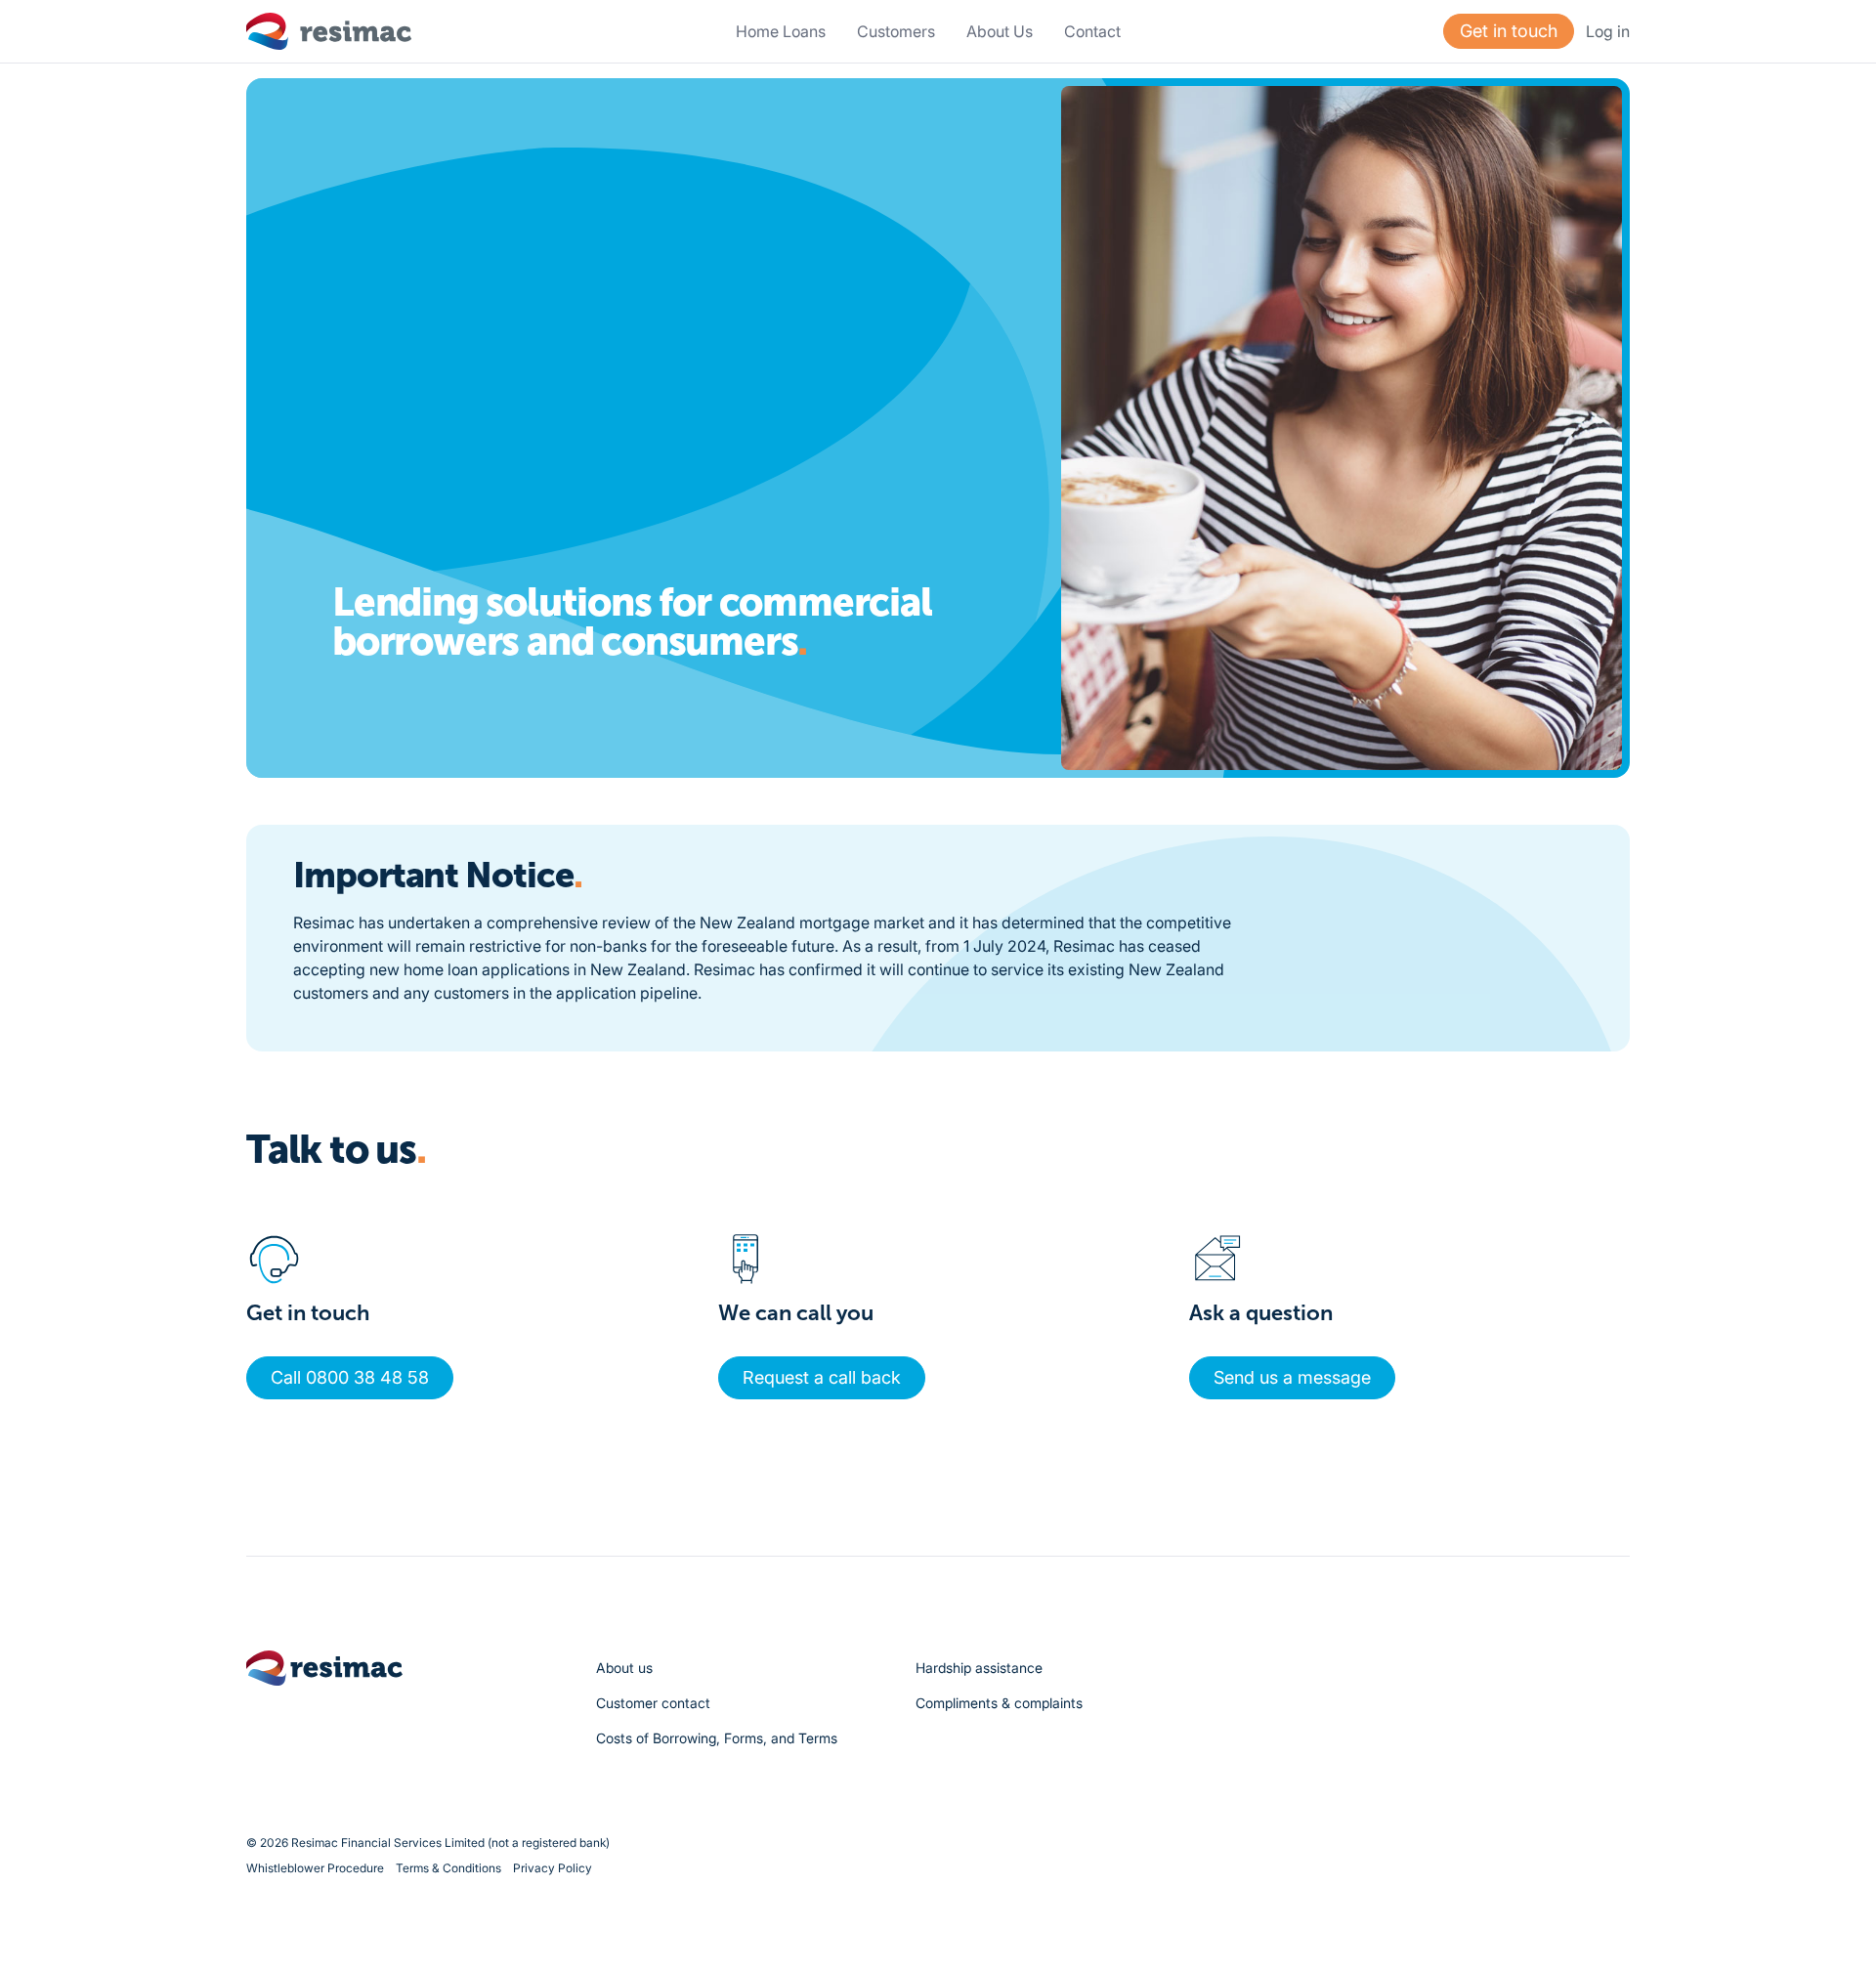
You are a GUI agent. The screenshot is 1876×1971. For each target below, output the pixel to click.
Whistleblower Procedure (315, 1868)
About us (624, 1668)
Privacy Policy (553, 1868)
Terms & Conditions (448, 1868)
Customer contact (653, 1703)
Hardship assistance (979, 1668)
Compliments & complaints (999, 1703)
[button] (896, 31)
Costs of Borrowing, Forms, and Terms (717, 1738)
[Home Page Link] (329, 31)
